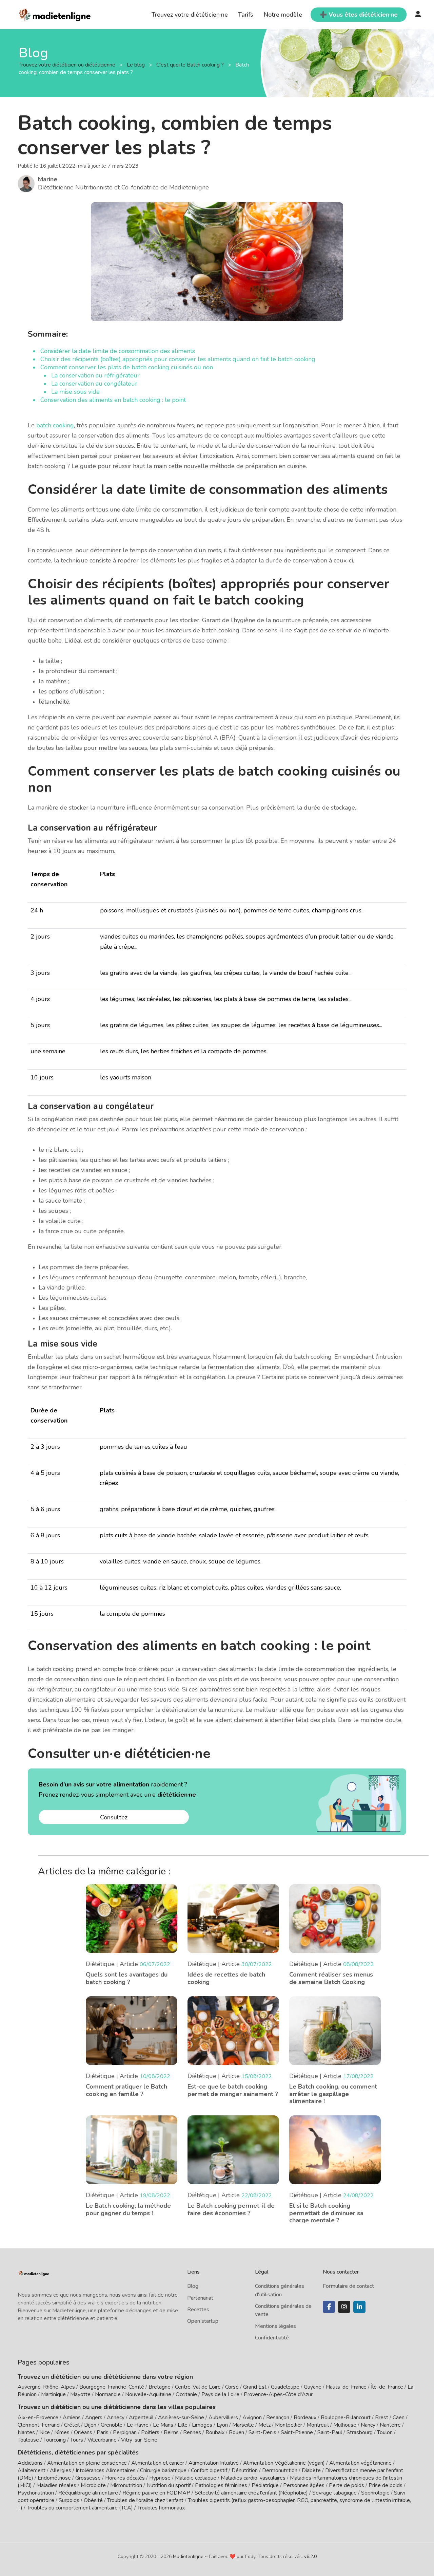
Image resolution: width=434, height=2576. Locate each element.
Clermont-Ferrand (39, 2425)
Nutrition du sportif (169, 2485)
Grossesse (88, 2478)
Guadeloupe (285, 2387)
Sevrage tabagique (334, 2493)
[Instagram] (344, 2307)
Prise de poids (386, 2485)
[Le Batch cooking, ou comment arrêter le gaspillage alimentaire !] (335, 2030)
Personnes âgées (304, 2485)
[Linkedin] (359, 2307)
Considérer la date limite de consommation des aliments (119, 351)
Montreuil (318, 2425)
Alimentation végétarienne (360, 2463)
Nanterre (390, 2425)
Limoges (202, 2425)
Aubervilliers (223, 2417)
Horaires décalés (125, 2478)
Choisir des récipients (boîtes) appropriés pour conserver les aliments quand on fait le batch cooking (178, 359)
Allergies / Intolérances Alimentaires (93, 2470)
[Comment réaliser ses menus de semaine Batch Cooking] (335, 1918)
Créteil (72, 2425)
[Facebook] (329, 2307)
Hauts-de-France (346, 2387)
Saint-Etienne (297, 2432)
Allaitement (32, 2470)
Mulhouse (345, 2425)
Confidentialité (272, 2338)
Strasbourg (360, 2432)
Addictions (30, 2463)
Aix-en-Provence (38, 2417)
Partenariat (200, 2298)
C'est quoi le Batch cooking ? (191, 65)
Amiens (72, 2417)
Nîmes (62, 2432)
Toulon (385, 2432)
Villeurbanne (102, 2440)
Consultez (114, 1817)
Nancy (368, 2425)
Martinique (53, 2394)
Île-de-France (387, 2387)
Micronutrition (126, 2485)
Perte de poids (347, 2485)
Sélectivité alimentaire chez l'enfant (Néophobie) (251, 2493)
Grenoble (112, 2425)
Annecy (116, 2417)
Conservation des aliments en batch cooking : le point (113, 400)
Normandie (108, 2394)
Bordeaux (305, 2417)
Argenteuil (141, 2417)
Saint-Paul (330, 2432)
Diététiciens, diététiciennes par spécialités (78, 2452)
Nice (45, 2432)
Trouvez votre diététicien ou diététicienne (68, 65)
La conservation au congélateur (94, 384)
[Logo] (55, 14)
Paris (103, 2432)
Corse (232, 2387)
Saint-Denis (262, 2432)
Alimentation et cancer (158, 2463)
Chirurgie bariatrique (163, 2470)
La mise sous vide (76, 392)
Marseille (243, 2425)
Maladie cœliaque (196, 2478)
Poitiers (150, 2432)
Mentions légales (275, 2326)
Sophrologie (375, 2493)
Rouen (236, 2432)
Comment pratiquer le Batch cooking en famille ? (126, 2090)
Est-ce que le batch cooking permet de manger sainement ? (233, 2090)
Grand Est (255, 2387)
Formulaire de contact (348, 2286)
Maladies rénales (56, 2485)
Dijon (90, 2425)
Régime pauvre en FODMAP (156, 2493)
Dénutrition (245, 2470)
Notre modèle (283, 15)
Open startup (203, 2321)
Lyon (222, 2425)
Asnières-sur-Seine (181, 2417)
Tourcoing (55, 2440)
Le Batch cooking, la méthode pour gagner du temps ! (128, 2209)
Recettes (198, 2310)
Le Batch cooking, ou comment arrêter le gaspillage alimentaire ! (333, 2094)
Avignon (252, 2417)
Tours (77, 2440)
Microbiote (94, 2485)
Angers (94, 2417)
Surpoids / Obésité (81, 2500)
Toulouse (28, 2440)
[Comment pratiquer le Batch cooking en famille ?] (132, 2030)
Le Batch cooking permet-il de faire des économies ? (231, 2209)
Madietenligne (188, 2556)
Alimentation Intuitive (214, 2463)
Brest (382, 2417)
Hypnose (160, 2478)
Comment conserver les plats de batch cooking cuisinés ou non (127, 367)
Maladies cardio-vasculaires (253, 2478)
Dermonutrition (280, 2470)
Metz (264, 2425)
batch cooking (55, 425)
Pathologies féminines (221, 2485)
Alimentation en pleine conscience (87, 2463)
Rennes (192, 2432)
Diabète (311, 2470)
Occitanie (186, 2394)
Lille (183, 2425)
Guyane (313, 2387)
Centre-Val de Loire (198, 2387)
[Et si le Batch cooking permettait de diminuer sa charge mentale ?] (335, 2149)
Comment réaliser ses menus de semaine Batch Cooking (331, 1978)
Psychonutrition (36, 2493)
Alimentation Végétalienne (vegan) (284, 2463)
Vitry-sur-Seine (139, 2440)
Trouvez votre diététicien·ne (190, 15)
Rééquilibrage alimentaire (88, 2493)
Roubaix (215, 2432)
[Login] (418, 15)
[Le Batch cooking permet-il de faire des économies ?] (233, 2149)
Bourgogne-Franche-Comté (112, 2387)
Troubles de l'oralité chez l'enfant (145, 2500)
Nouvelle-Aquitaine (148, 2394)
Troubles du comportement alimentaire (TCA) (80, 2508)
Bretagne (160, 2387)
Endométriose (54, 2478)
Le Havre (138, 2425)
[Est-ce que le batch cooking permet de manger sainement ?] (233, 2030)
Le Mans (163, 2425)
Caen (399, 2417)
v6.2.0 (310, 2556)
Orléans (83, 2432)
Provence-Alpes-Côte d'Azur (278, 2394)
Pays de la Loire (220, 2394)
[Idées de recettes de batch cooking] (233, 1918)
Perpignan (125, 2432)
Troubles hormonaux (161, 2508)
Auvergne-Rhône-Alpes (46, 2387)
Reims (171, 2432)
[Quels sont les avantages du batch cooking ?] (132, 1918)
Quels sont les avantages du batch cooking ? (127, 1978)
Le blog (136, 65)
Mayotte (80, 2394)
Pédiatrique (265, 2485)
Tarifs (246, 15)
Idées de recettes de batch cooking (226, 1978)
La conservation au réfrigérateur (95, 375)
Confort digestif (209, 2470)
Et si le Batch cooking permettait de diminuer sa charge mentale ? (326, 2213)
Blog (193, 2286)
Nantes (26, 2432)
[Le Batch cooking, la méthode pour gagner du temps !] (132, 2149)
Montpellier (289, 2425)
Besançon (278, 2417)
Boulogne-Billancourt (346, 2417)
